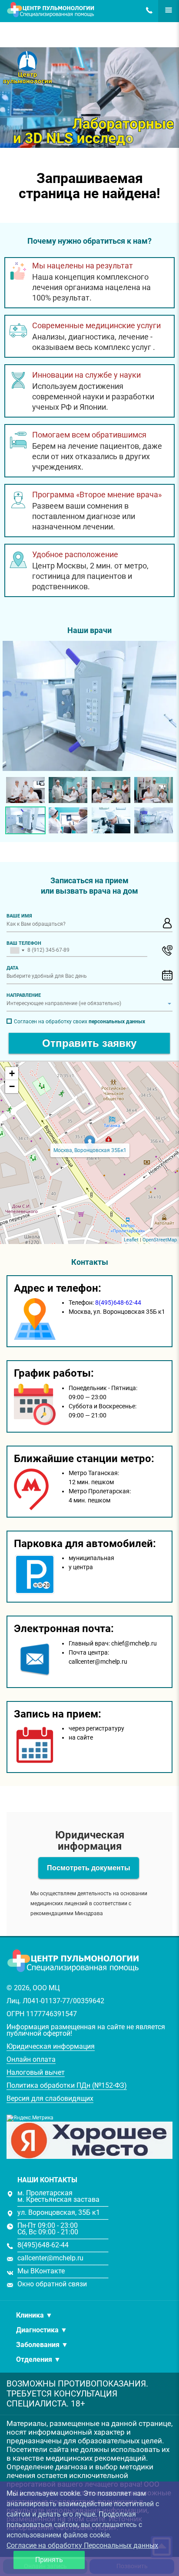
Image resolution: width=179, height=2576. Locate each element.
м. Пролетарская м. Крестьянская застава (58, 2196)
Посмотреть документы (89, 1868)
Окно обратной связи (52, 2284)
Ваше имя (19, 916)
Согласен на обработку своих (80, 1022)
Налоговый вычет (36, 2072)
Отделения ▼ (38, 2359)
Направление (24, 995)
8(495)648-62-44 (146, 10)
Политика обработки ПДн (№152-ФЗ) (67, 2085)
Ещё (164, 10)
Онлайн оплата (31, 2059)
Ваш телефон (24, 943)
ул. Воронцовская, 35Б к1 (59, 2212)
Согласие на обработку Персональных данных (82, 2545)
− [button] (12, 1086)
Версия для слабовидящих (50, 2098)
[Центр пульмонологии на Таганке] (89, 706)
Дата (12, 968)
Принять (49, 2560)
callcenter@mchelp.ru (50, 2258)
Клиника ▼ (34, 2315)
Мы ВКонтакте (41, 2271)
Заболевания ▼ (42, 2345)
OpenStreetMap (160, 1240)
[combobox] (17, 950)
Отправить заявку (89, 1043)
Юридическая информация (51, 2046)
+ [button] (12, 1073)
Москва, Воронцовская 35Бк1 (90, 1150)
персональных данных (117, 1022)
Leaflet (131, 1240)
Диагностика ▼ (42, 2330)
